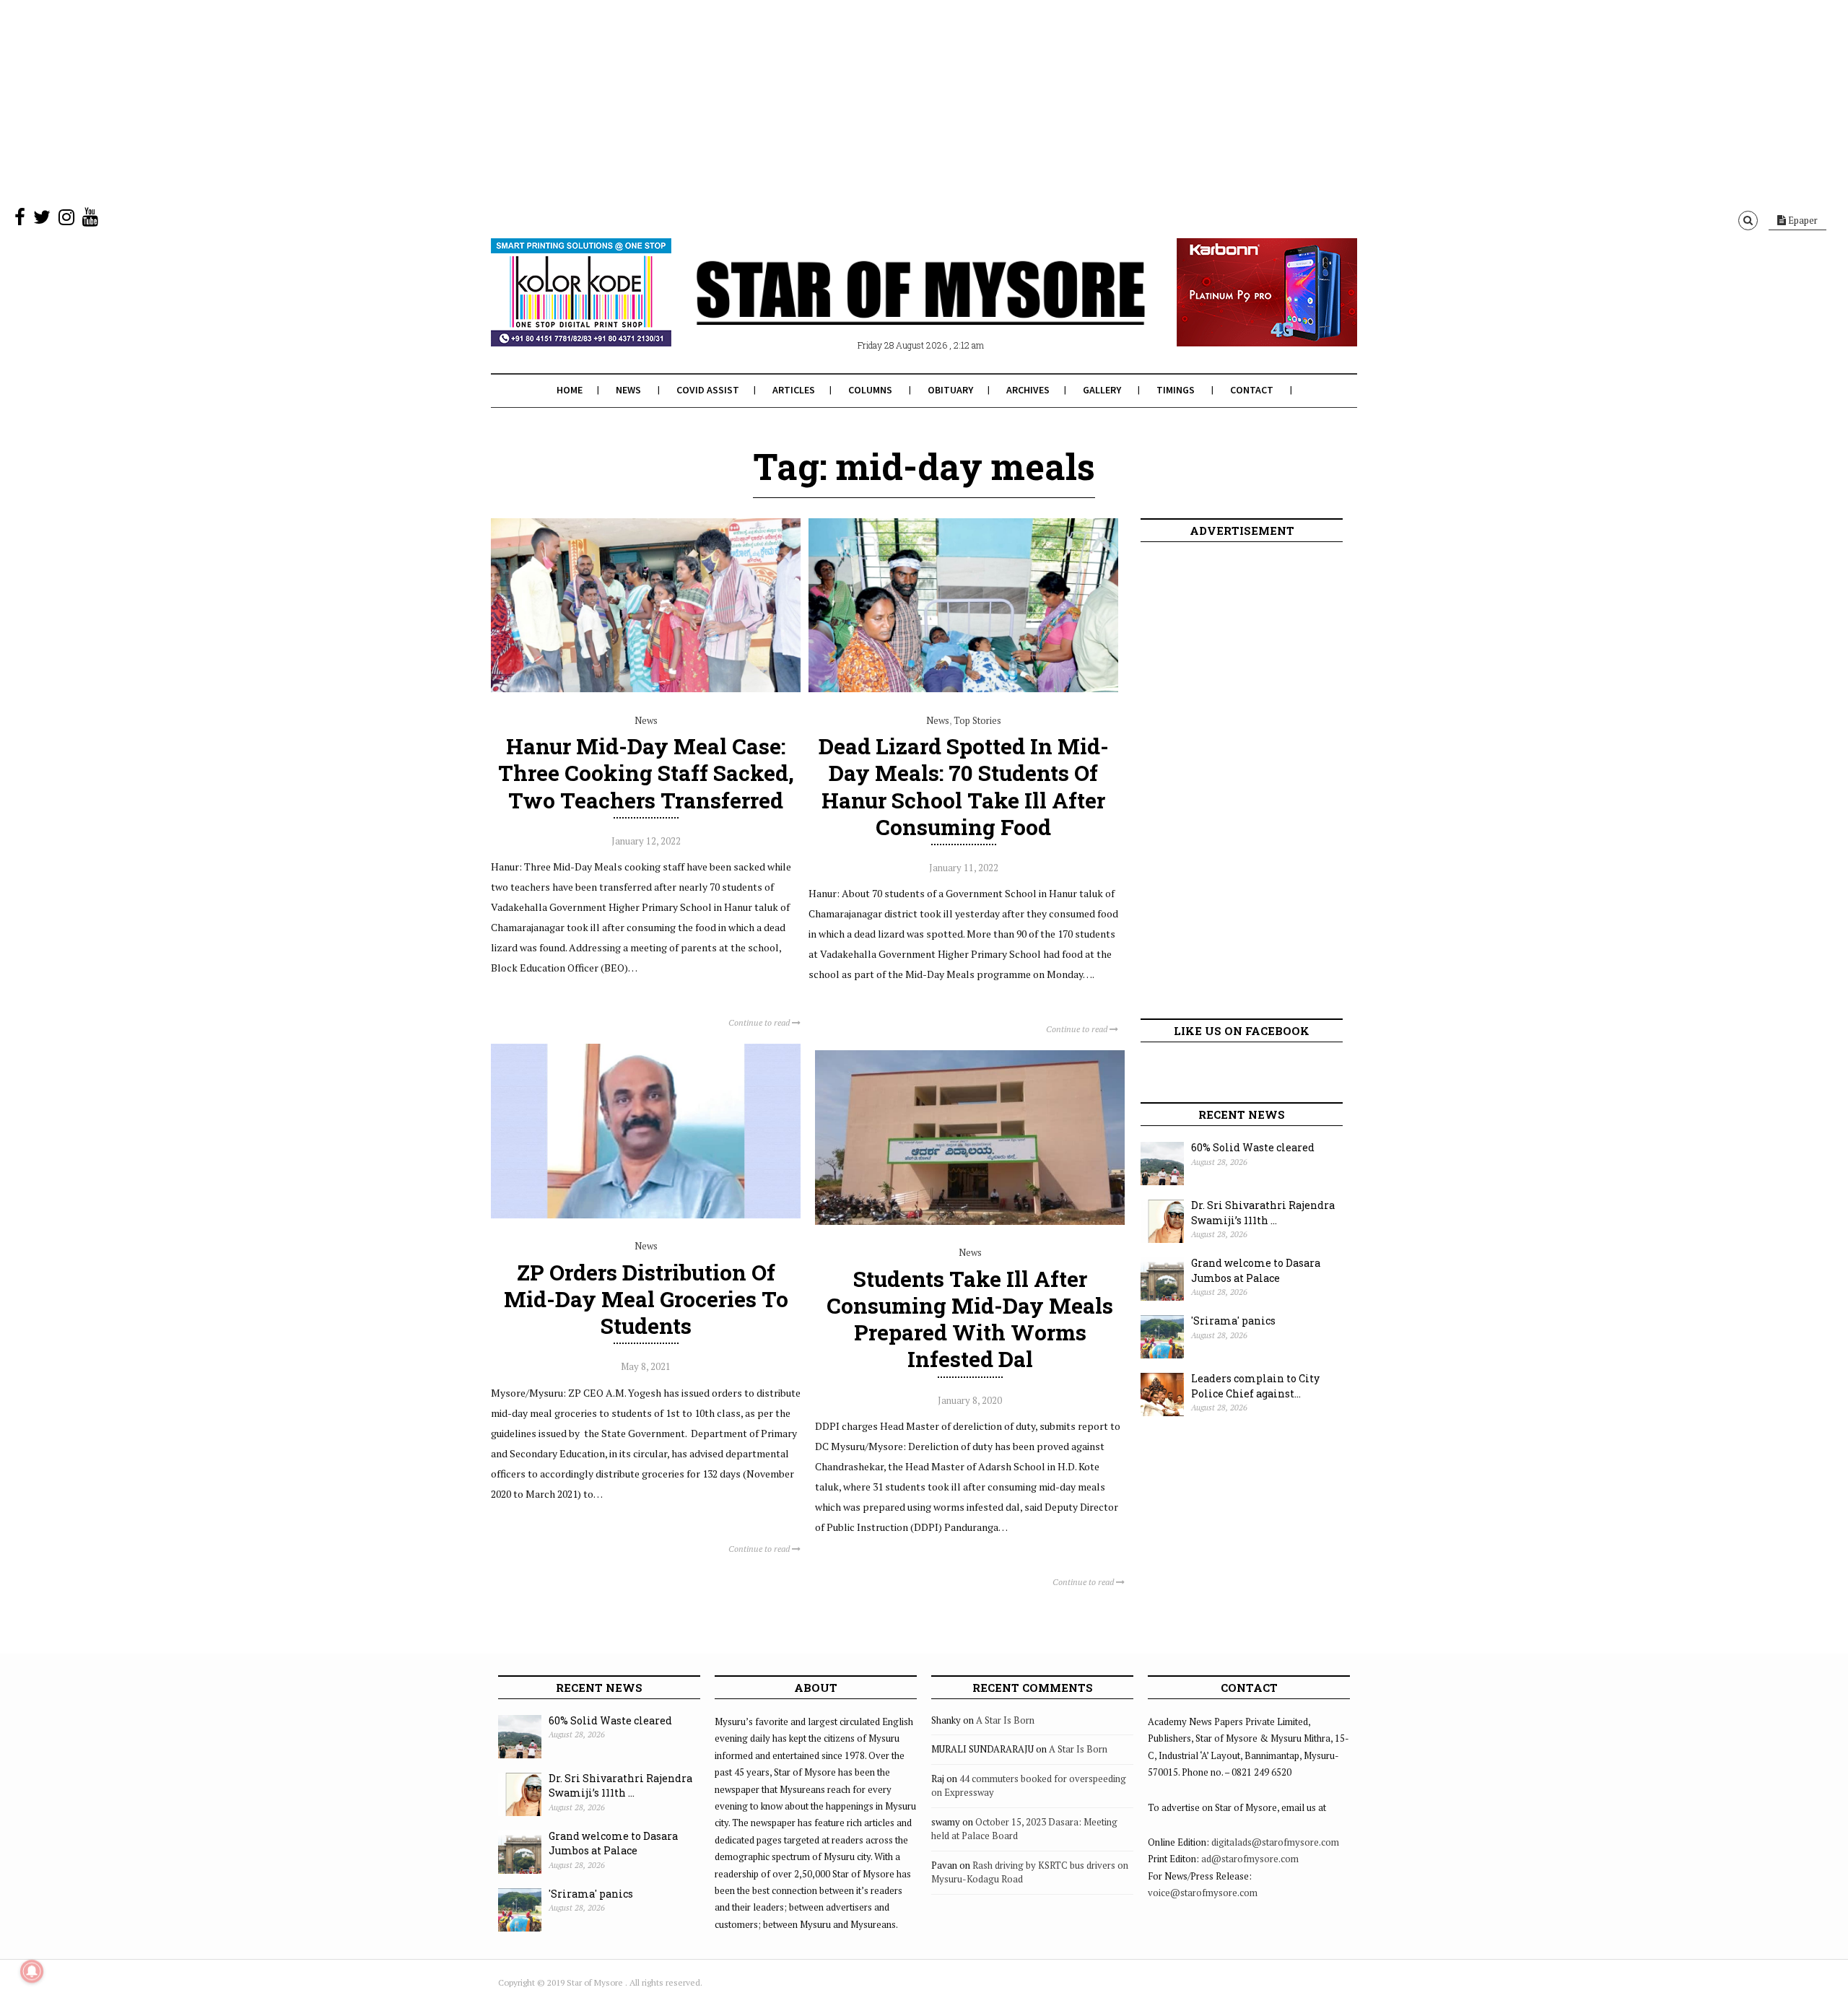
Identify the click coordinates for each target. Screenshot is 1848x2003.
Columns (870, 390)
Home (570, 390)
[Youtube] (90, 220)
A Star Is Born (1005, 1720)
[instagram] (66, 220)
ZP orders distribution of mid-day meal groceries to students (646, 1299)
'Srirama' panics (1233, 1321)
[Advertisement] (433, 101)
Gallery (1102, 390)
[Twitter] (42, 220)
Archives (1028, 390)
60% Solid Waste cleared (1253, 1147)
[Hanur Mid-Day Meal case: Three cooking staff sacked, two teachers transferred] (646, 689)
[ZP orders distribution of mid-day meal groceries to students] (646, 1215)
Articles (794, 390)
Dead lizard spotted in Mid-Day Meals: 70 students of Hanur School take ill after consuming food (964, 786)
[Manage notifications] (32, 1971)
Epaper (1802, 220)
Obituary (950, 390)
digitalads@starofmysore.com (1275, 1842)
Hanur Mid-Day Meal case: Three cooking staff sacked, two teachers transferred (646, 773)
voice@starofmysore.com (1203, 1893)
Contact (1252, 390)
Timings (1176, 390)
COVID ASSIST (708, 390)
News (628, 390)
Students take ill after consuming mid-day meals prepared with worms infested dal (970, 1319)
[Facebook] (20, 220)
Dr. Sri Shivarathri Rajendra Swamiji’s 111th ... (1263, 1213)
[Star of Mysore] (888, 310)
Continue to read (760, 1022)
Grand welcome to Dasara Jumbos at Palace (1256, 1270)
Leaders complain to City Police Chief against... (1255, 1386)
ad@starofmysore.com (1250, 1859)
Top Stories (977, 720)
